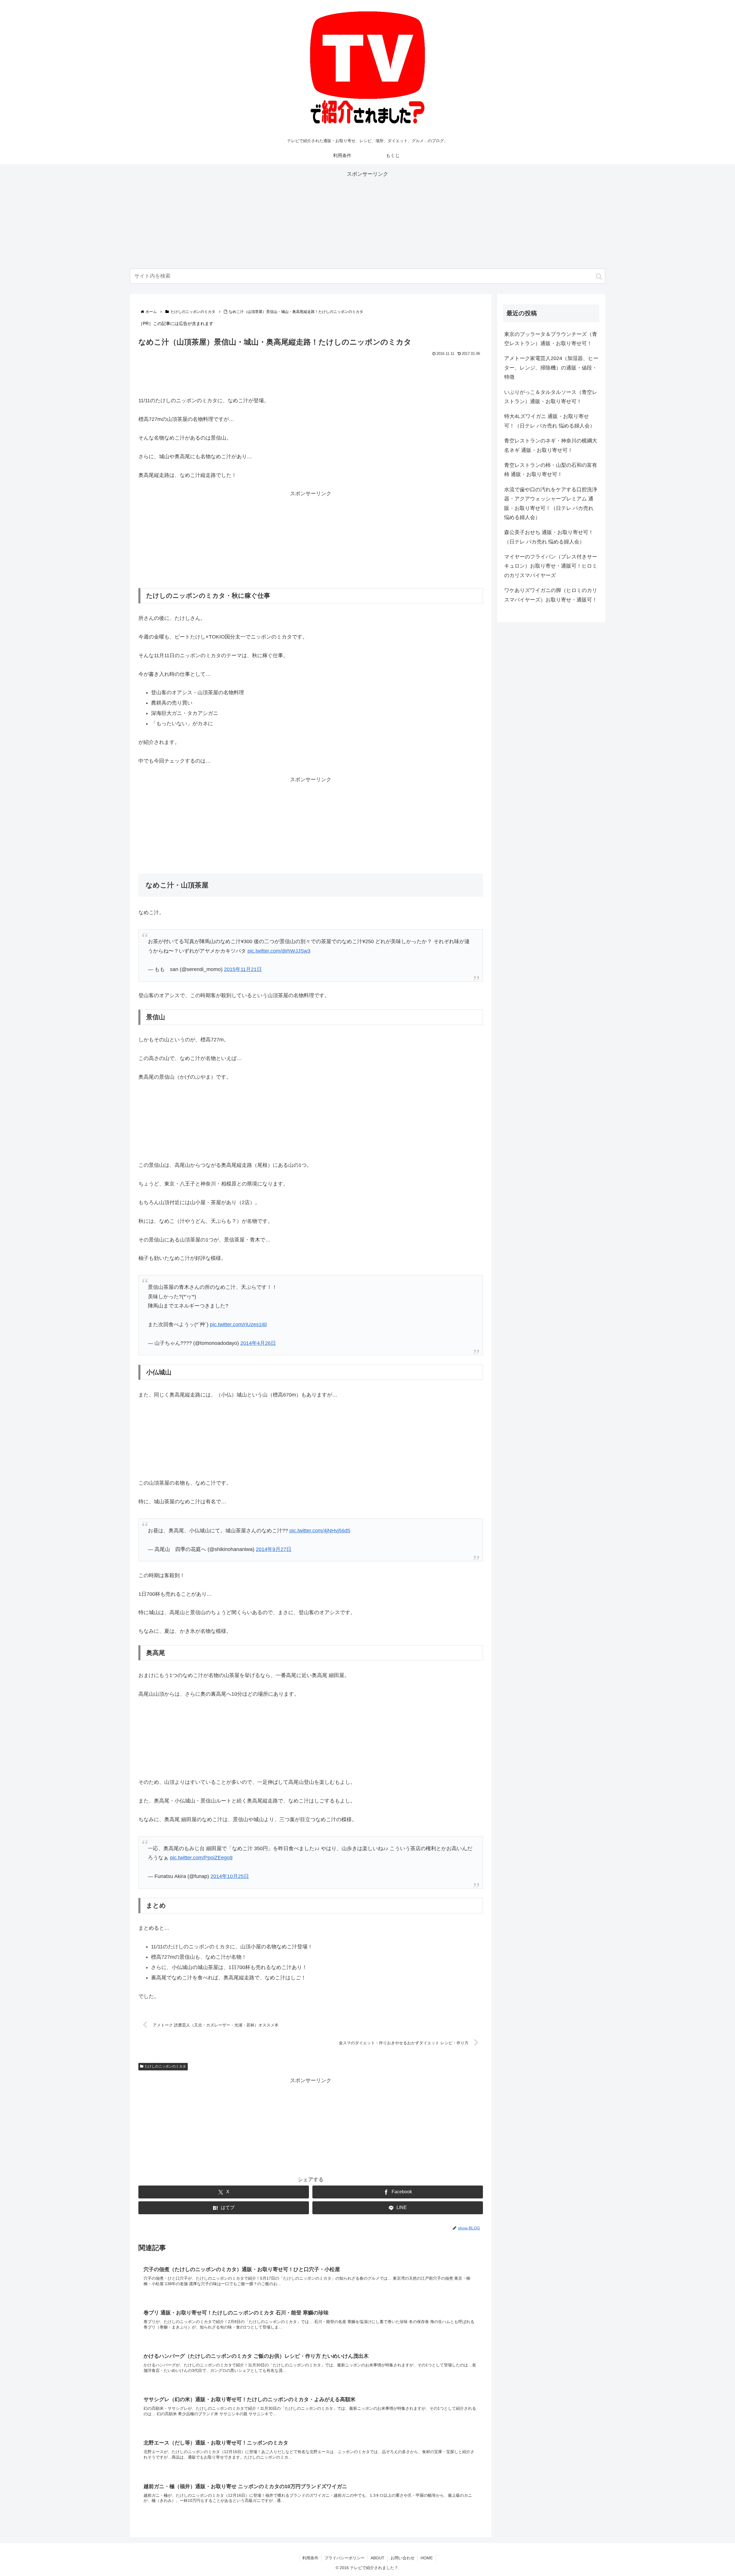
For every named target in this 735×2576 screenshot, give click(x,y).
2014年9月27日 (274, 1541)
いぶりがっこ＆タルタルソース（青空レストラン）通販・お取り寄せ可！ (551, 397)
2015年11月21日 (243, 966)
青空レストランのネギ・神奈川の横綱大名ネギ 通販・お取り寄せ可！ (551, 445)
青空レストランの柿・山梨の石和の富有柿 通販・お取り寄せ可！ (551, 470)
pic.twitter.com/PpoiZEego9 (201, 1846)
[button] (599, 276)
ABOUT (378, 2546)
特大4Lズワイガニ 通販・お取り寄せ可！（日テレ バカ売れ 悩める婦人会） (550, 421)
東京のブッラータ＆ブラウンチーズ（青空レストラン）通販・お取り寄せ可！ (551, 339)
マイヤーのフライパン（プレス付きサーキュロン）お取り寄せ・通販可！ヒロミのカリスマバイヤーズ (551, 566)
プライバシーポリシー (345, 2546)
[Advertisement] (367, 219)
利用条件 (310, 2546)
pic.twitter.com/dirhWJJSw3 (279, 948)
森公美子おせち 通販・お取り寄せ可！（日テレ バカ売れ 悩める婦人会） (549, 537)
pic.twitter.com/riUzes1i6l (238, 1319)
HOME (427, 2546)
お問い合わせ (403, 2546)
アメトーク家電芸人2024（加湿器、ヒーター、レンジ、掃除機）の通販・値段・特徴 (551, 368)
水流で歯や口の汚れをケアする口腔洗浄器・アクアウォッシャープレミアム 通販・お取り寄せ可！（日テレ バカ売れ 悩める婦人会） (551, 503)
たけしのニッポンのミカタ (165, 2055)
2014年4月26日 (258, 1337)
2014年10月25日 (230, 1865)
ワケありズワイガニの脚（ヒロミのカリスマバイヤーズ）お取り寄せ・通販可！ (551, 595)
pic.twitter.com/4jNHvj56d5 (320, 1522)
